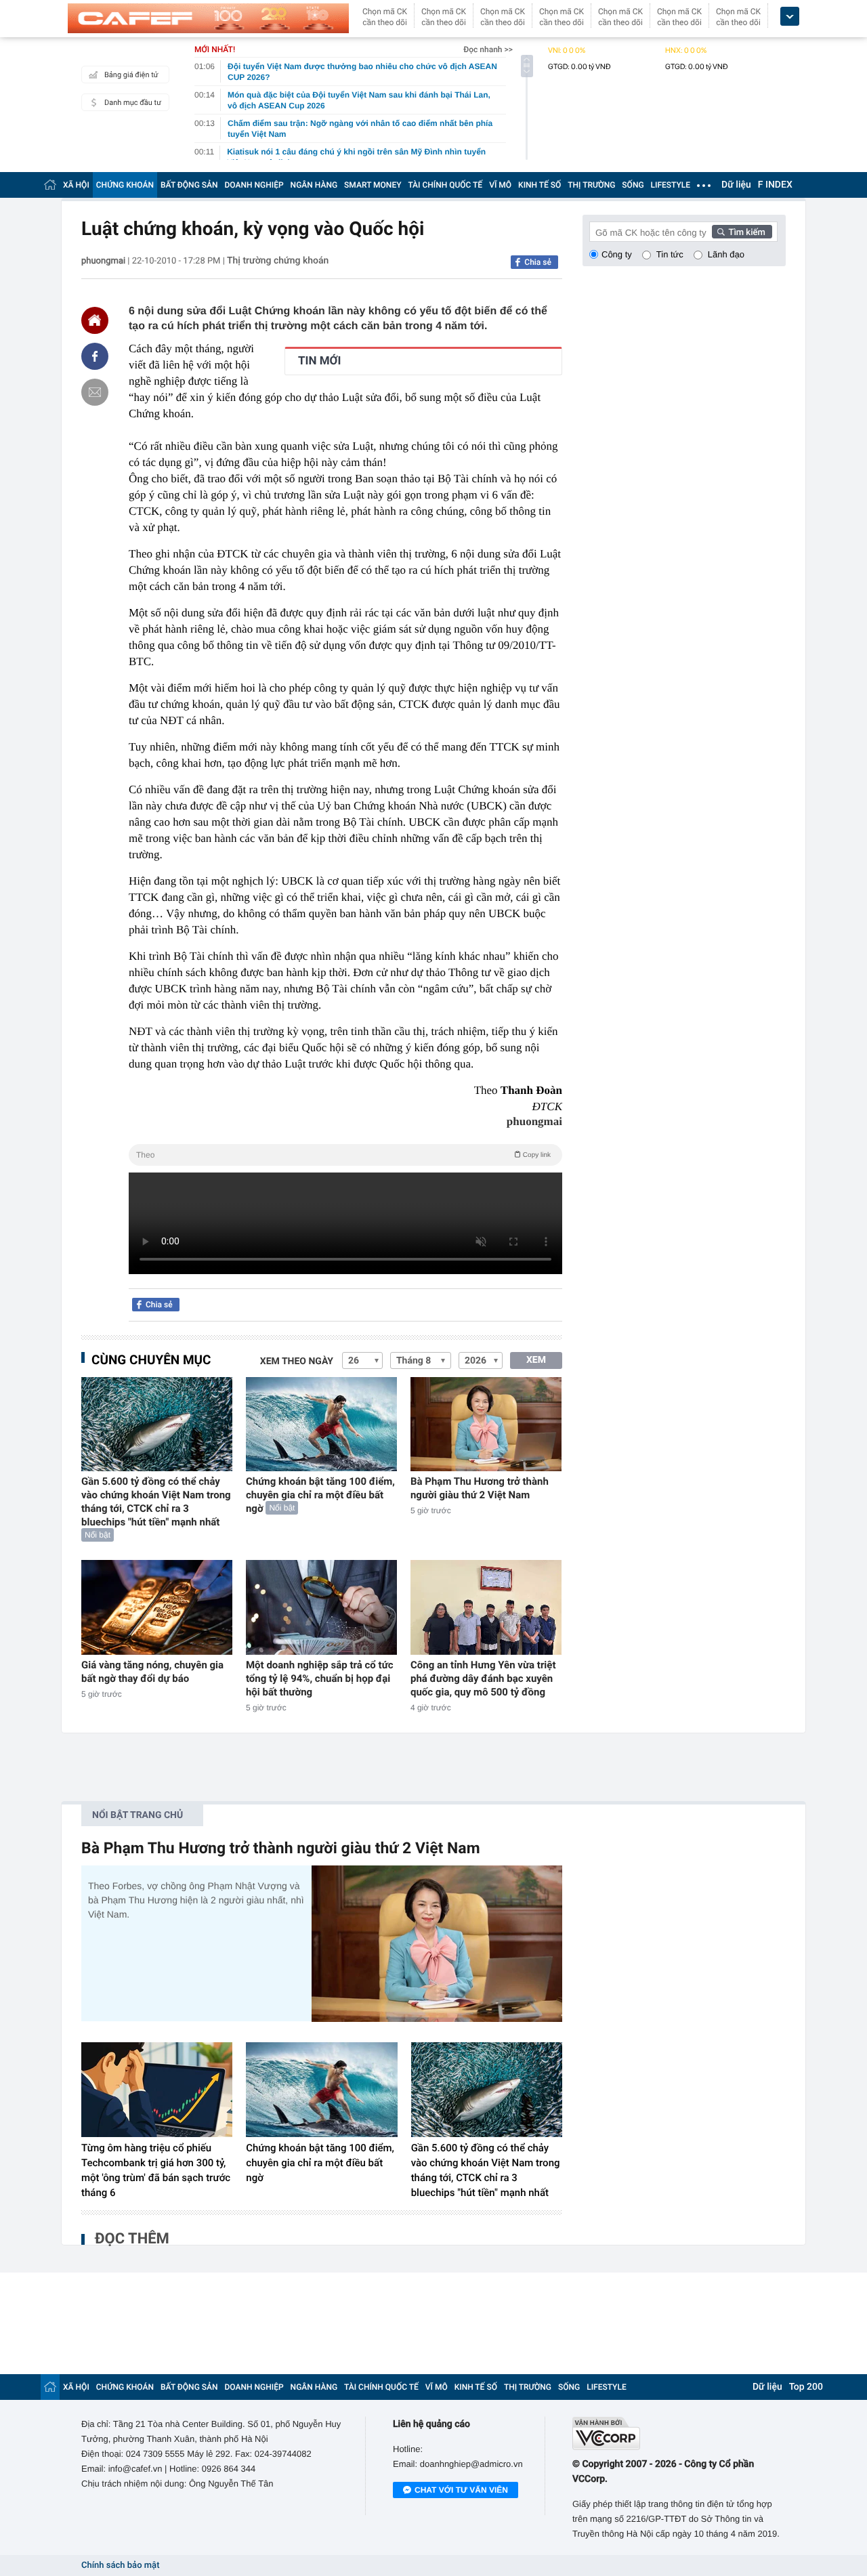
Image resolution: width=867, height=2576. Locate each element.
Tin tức (670, 254)
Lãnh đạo (726, 254)
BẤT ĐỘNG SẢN (189, 185)
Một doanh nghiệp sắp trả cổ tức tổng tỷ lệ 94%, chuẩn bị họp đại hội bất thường (320, 1678)
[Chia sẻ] (95, 356)
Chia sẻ (538, 262)
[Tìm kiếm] (742, 232)
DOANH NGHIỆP (254, 185)
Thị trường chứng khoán (278, 261)
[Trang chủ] (50, 185)
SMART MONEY (373, 185)
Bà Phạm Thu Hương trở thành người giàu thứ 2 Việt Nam (480, 1488)
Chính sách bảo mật (120, 2566)
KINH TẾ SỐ (540, 185)
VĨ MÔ (500, 185)
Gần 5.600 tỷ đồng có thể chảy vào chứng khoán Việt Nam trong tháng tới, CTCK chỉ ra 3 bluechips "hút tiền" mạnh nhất (156, 1502)
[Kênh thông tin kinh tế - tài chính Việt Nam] (208, 18)
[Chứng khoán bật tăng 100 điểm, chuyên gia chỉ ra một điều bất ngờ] (321, 1424)
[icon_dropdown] (790, 17)
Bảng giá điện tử (131, 75)
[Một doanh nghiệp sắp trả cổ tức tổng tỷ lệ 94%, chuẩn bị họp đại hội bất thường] (321, 1607)
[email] (95, 392)
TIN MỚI (319, 361)
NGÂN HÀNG (314, 185)
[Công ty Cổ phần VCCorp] (679, 2433)
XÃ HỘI (76, 185)
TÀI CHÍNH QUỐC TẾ (445, 185)
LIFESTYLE (671, 185)
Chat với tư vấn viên (461, 2490)
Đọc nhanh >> (488, 49)
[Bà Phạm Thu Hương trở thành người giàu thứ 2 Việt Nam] (486, 1424)
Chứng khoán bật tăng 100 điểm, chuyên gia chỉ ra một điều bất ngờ (320, 1495)
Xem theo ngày (297, 1361)
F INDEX (775, 185)
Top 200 (806, 2387)
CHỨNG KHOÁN (125, 185)
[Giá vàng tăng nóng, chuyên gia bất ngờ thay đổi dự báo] (157, 1607)
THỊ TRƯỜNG (591, 185)
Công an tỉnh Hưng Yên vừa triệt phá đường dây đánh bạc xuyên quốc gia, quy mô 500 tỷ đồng (483, 1678)
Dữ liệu (736, 185)
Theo (343, 1155)
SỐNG (633, 185)
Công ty (617, 254)
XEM (536, 1360)
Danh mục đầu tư (133, 103)
